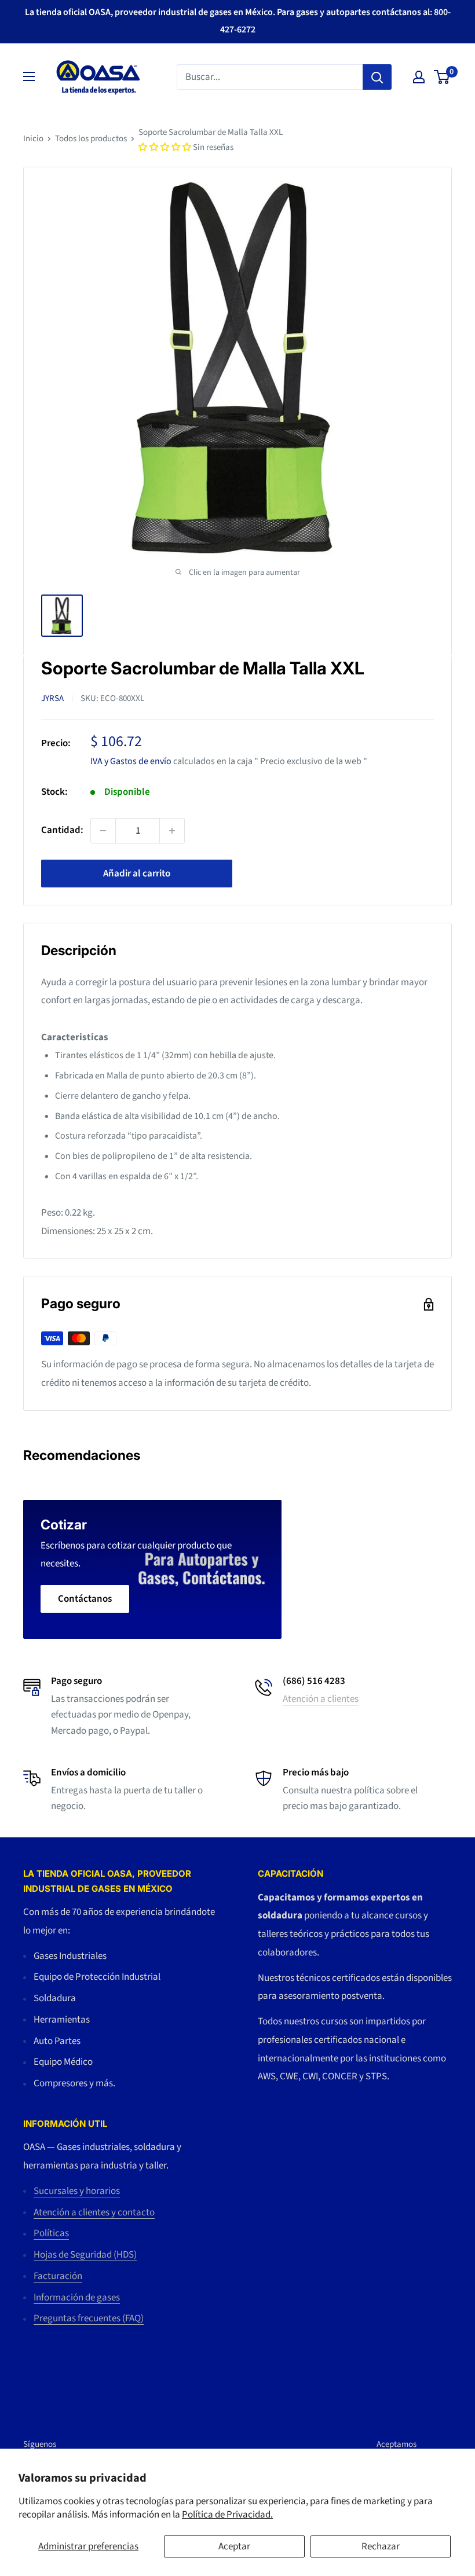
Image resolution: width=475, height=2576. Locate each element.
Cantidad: (62, 830)
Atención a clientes (321, 1699)
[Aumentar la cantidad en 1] (172, 831)
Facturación (58, 2276)
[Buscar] (377, 77)
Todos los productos (91, 139)
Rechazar (381, 2546)
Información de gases (77, 2298)
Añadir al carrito (137, 874)
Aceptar (234, 2546)
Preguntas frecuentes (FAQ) (89, 2318)
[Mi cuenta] (419, 77)
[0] (442, 77)
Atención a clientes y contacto (94, 2212)
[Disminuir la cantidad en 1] (103, 831)
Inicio (33, 139)
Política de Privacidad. (227, 2515)
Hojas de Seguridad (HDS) (85, 2255)
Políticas (51, 2233)
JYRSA (52, 698)
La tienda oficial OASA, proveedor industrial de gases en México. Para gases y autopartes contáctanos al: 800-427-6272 (238, 21)
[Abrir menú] (29, 76)
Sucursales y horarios (77, 2191)
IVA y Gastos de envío (131, 761)
